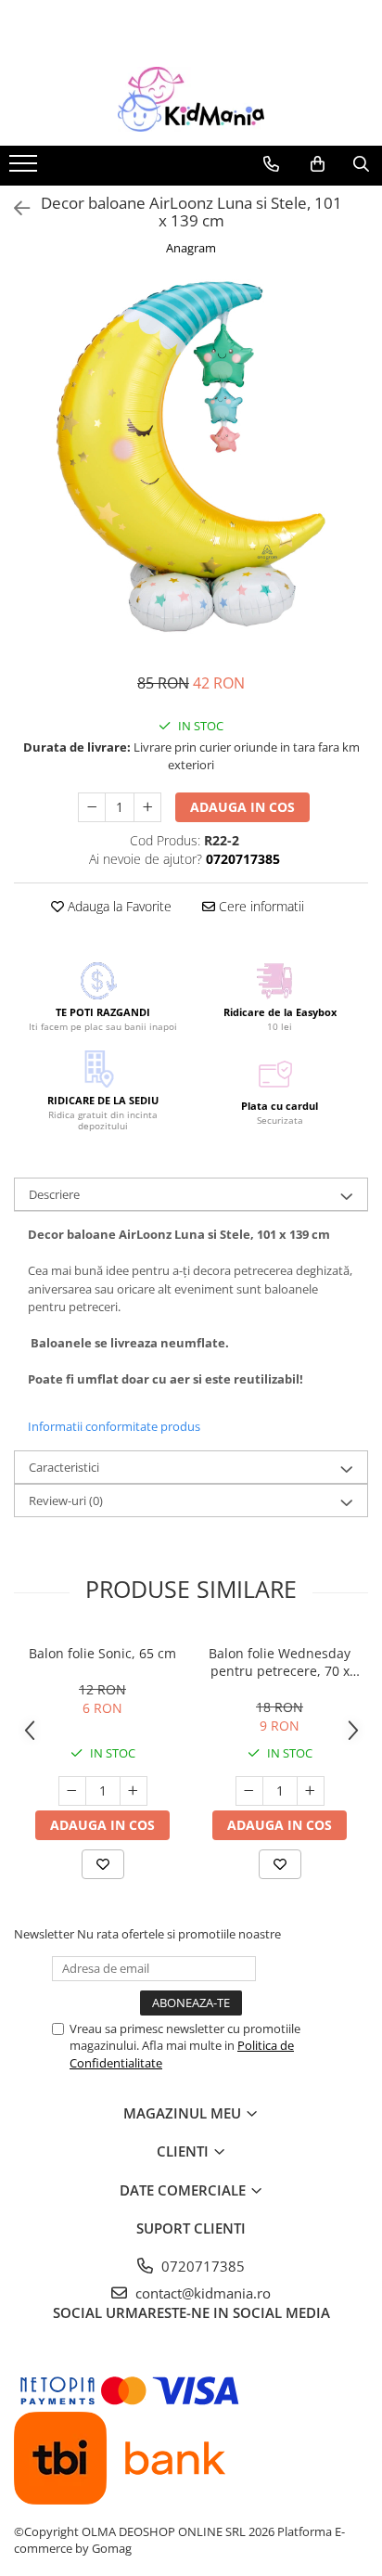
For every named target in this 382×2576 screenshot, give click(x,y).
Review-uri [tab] (66, 1501)
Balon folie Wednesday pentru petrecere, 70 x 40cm (280, 1662)
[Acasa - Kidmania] (191, 99)
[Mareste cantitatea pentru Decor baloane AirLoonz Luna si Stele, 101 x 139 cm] (147, 807)
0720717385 (201, 2266)
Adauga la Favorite (118, 906)
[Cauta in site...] (361, 164)
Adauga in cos (242, 807)
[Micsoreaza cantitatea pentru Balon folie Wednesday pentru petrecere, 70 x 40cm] (249, 1791)
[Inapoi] (14, 208)
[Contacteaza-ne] (271, 164)
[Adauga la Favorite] (103, 1864)
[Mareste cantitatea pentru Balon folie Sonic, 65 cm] (134, 1791)
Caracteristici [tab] (64, 1467)
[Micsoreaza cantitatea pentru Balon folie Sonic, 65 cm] (72, 1791)
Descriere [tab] (54, 1194)
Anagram (191, 248)
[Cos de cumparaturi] (318, 164)
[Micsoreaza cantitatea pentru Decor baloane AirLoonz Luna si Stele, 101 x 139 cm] (92, 807)
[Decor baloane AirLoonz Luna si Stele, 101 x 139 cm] (191, 457)
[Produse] (25, 169)
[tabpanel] (191, 457)
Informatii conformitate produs (114, 1426)
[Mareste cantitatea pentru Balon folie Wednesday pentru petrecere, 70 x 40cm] (311, 1791)
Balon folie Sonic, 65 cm (102, 1653)
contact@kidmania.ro (201, 2293)
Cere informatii (260, 906)
